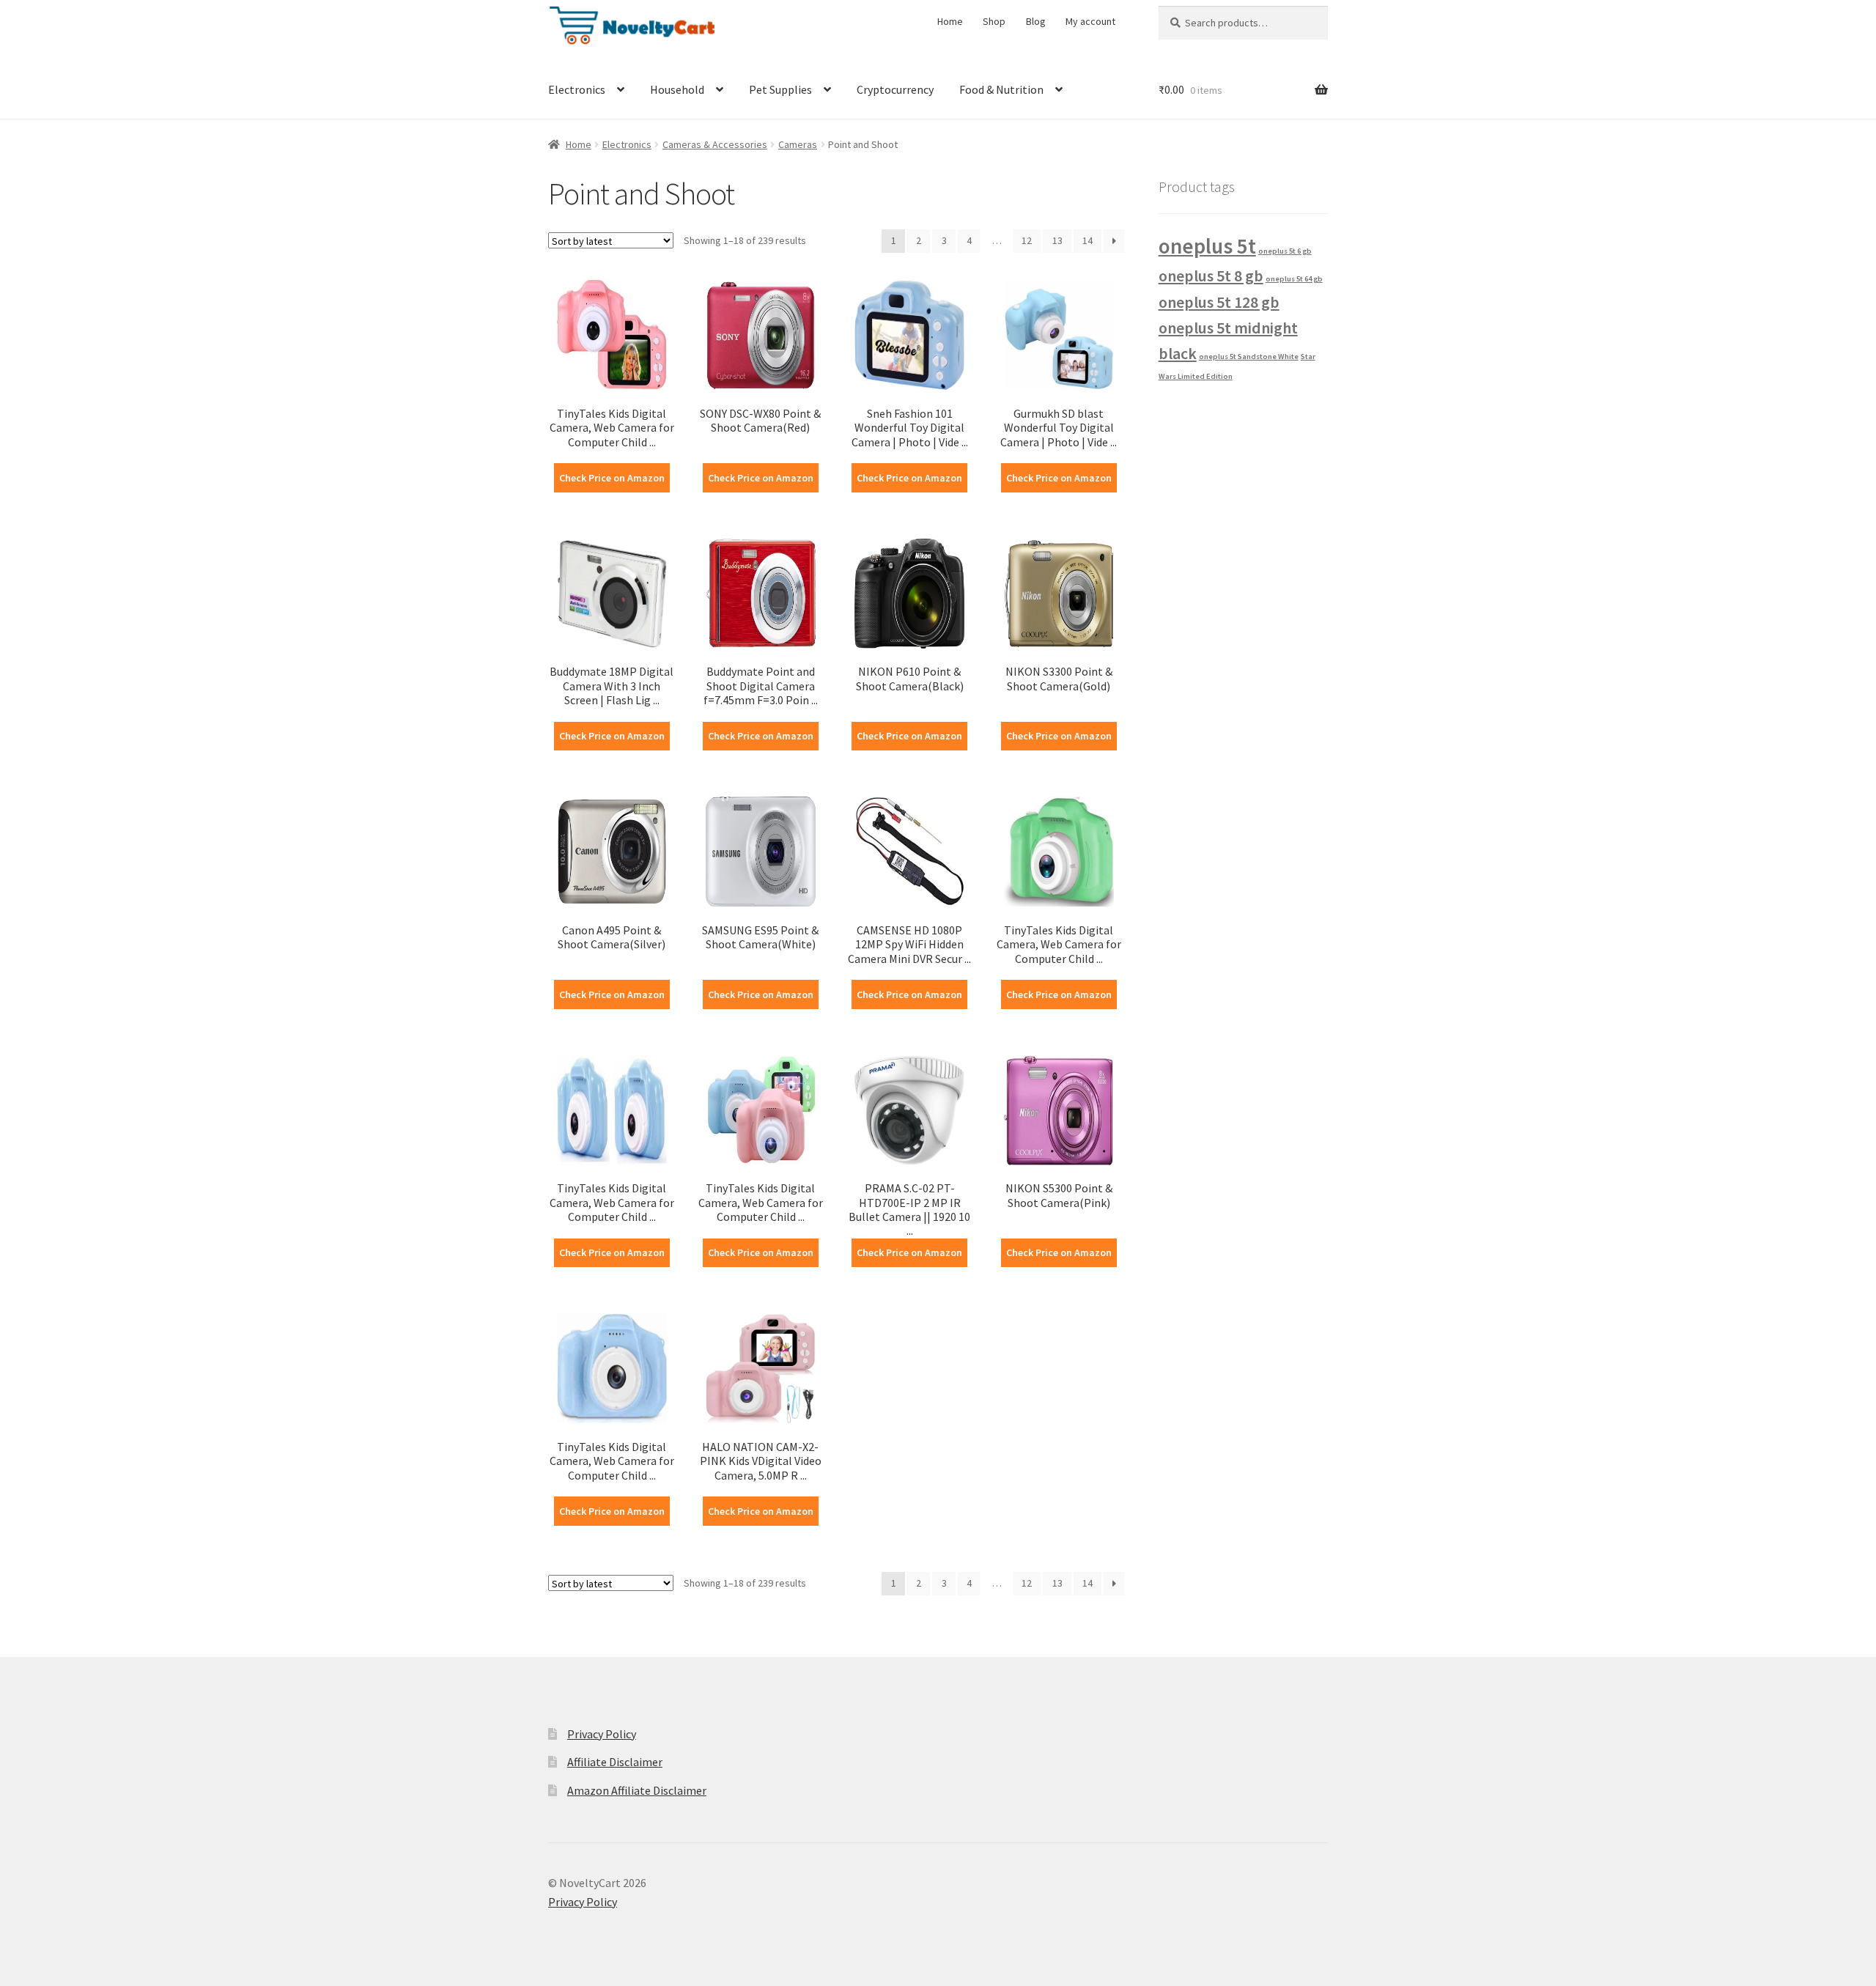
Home (950, 21)
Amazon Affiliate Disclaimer (637, 1790)
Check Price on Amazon (612, 478)
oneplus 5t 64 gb (1294, 279)
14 (1087, 240)
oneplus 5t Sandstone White (1249, 357)
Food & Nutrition (1001, 89)
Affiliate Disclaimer (615, 1762)
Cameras (798, 144)
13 (1057, 240)
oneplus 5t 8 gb (1211, 276)
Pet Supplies (780, 89)
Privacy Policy (602, 1734)
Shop (994, 21)
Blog (1036, 21)
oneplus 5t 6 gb (1285, 251)
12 (1027, 240)
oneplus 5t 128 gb (1219, 302)
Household (677, 89)
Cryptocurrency (895, 89)
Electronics (577, 89)
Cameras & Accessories (715, 144)
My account (1090, 21)
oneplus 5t (1207, 246)
